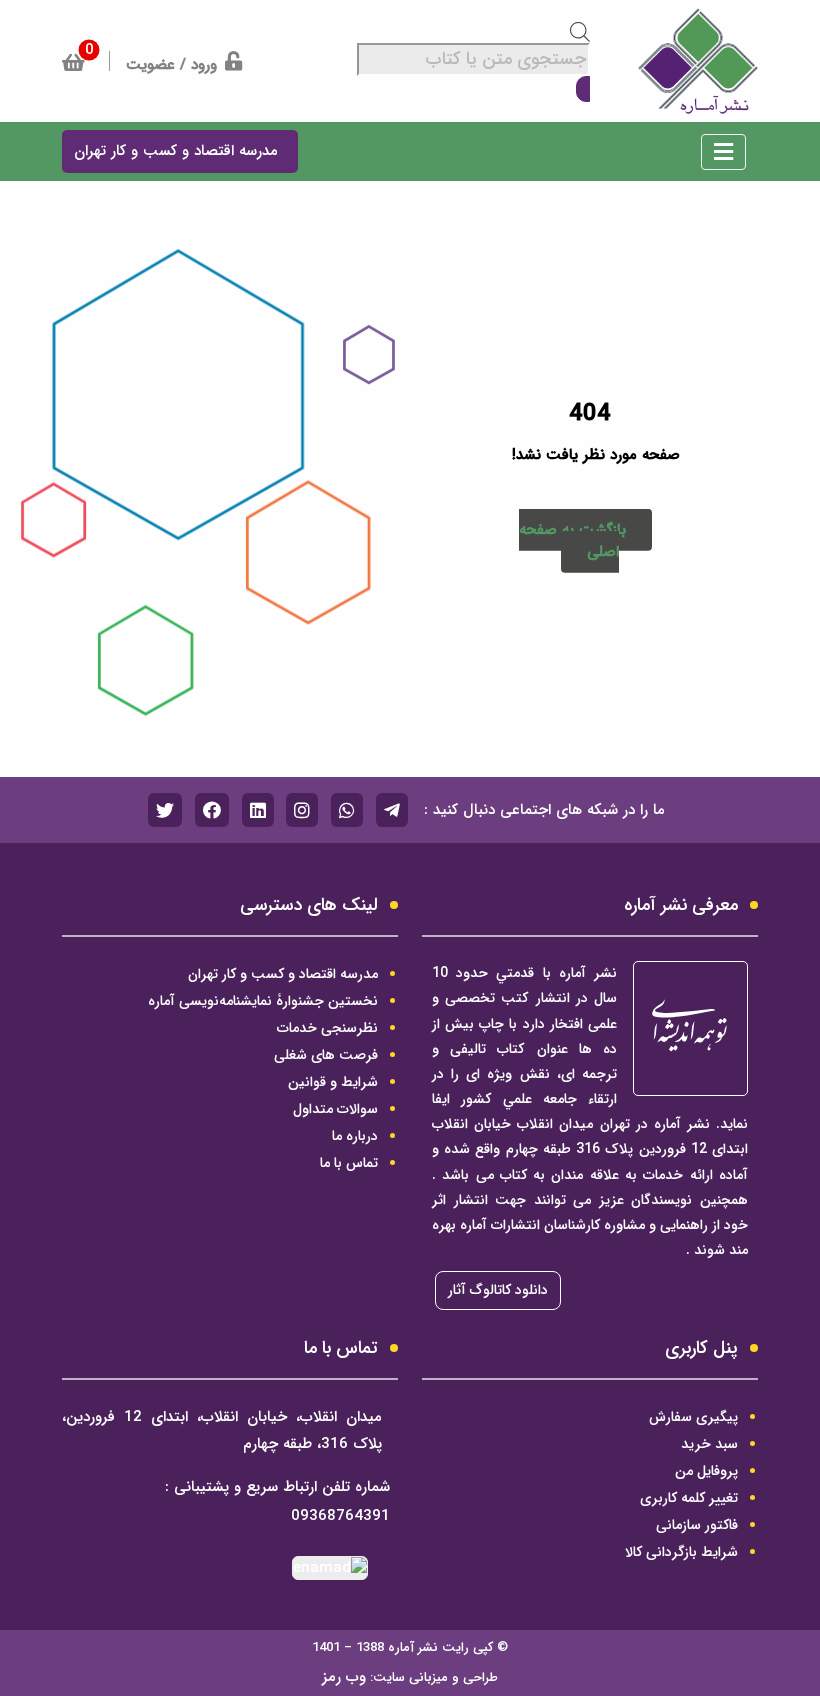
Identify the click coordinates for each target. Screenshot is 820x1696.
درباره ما (355, 1136)
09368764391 (340, 1516)
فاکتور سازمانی (697, 1525)
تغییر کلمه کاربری (689, 1498)
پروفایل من (706, 1471)
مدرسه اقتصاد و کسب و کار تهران (283, 974)
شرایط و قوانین (333, 1082)
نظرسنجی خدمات (327, 1028)
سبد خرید (709, 1444)
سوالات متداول (335, 1109)
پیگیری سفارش (693, 1417)
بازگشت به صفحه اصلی (572, 541)
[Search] (583, 89)
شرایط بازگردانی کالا (681, 1552)
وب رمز (344, 1677)
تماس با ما (349, 1163)
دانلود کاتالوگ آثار (498, 1290)
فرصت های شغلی (326, 1055)
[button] (723, 156)
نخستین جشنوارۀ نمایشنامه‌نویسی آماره (263, 1001)
